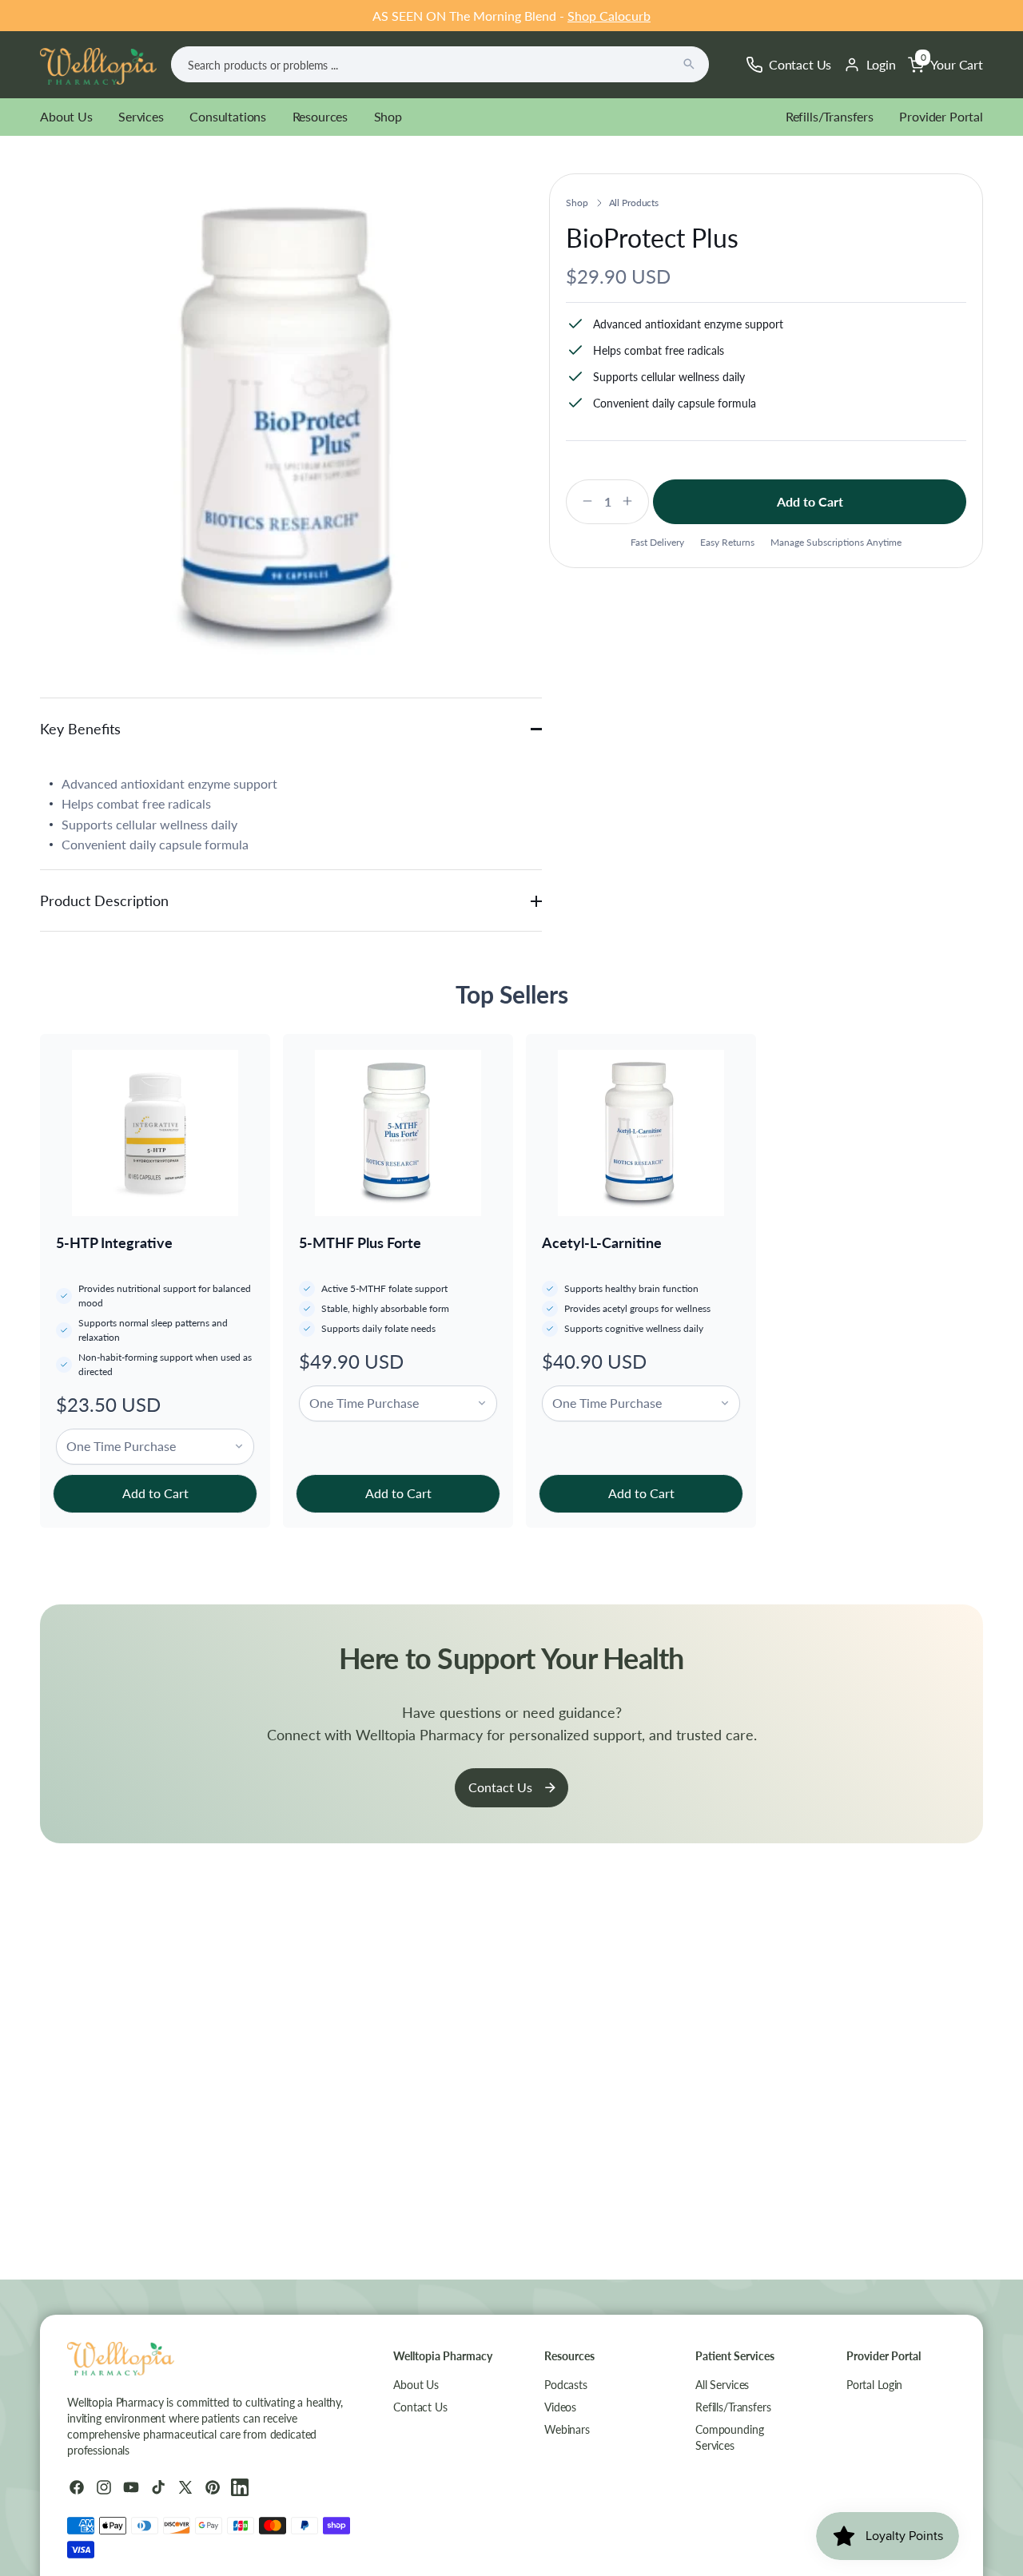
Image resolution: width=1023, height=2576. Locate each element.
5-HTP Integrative (114, 1242)
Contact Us (500, 1787)
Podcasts (566, 2385)
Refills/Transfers (830, 116)
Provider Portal (941, 116)
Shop (388, 116)
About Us (66, 116)
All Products (634, 203)
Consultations (228, 116)
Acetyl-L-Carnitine (602, 1242)
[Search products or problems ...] (689, 64)
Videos (560, 2407)
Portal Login (874, 2385)
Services (141, 116)
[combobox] (440, 64)
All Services (722, 2385)
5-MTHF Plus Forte (360, 1242)
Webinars (567, 2429)
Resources (320, 116)
